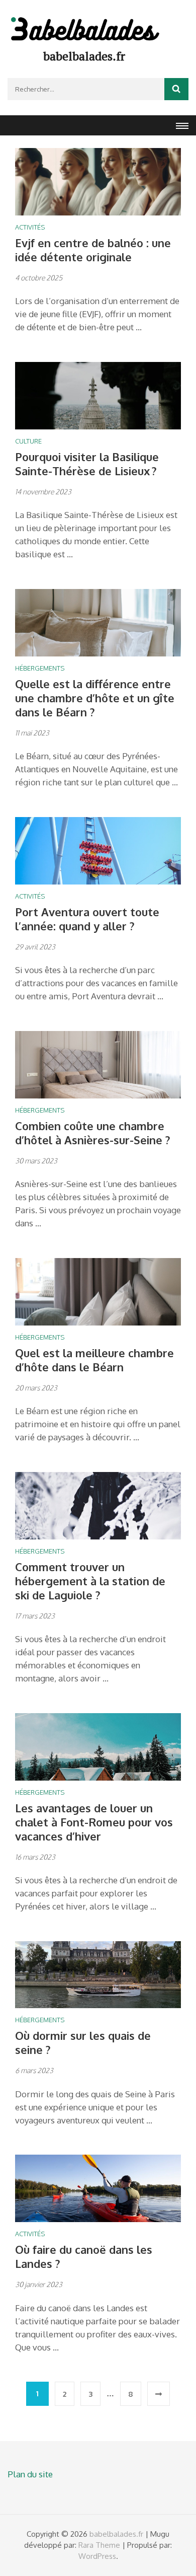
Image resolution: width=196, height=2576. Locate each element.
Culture (28, 441)
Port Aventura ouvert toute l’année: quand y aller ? (87, 919)
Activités (30, 227)
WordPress (97, 2556)
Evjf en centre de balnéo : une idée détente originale (93, 250)
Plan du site (30, 2474)
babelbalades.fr (84, 56)
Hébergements (40, 668)
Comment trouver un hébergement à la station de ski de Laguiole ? (90, 1581)
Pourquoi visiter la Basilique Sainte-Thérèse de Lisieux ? (87, 464)
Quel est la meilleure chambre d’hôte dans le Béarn (94, 1360)
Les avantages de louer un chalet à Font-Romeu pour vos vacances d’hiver (94, 1822)
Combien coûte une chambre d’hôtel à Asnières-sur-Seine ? (93, 1133)
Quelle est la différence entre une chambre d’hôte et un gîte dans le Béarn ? (95, 698)
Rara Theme (99, 2545)
